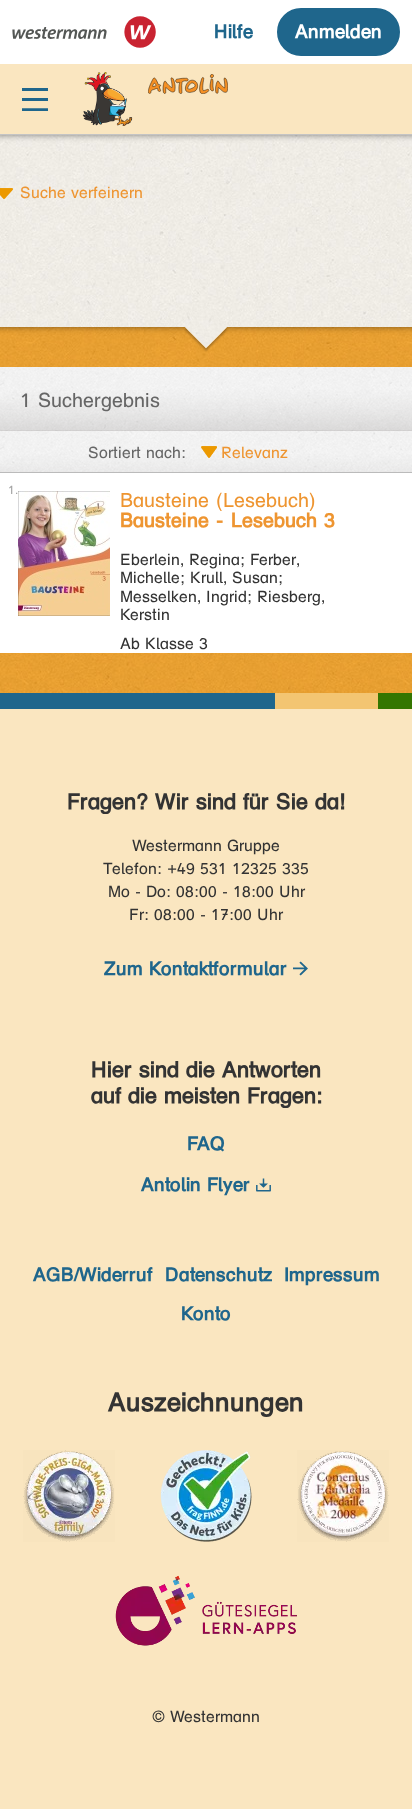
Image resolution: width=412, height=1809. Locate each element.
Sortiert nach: (137, 452)
